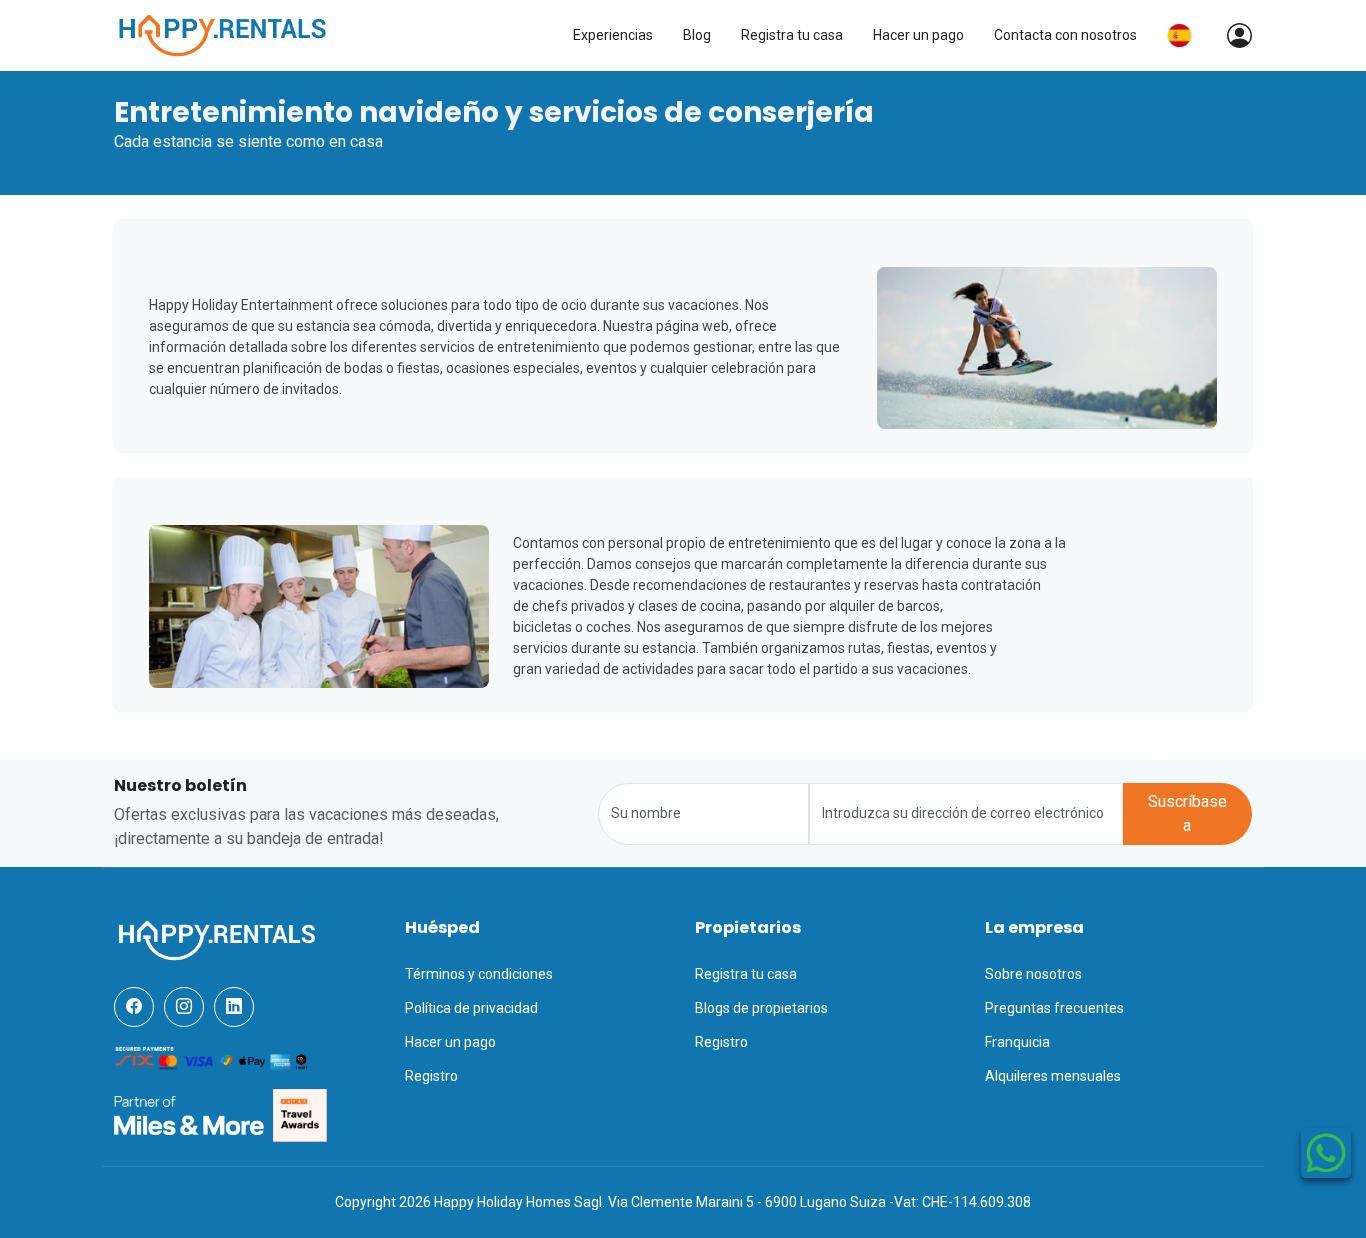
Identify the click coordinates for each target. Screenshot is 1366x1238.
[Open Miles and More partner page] (189, 1115)
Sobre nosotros (1033, 974)
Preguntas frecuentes (1054, 1008)
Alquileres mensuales (1053, 1076)
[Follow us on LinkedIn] (234, 1007)
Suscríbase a (1187, 813)
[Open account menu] (1229, 35)
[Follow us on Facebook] (134, 1007)
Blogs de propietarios (761, 1008)
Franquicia (1017, 1042)
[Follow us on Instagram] (184, 1007)
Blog (697, 35)
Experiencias (613, 35)
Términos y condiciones (479, 974)
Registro (431, 1076)
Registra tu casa (792, 35)
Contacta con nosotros (1065, 35)
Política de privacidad (471, 1008)
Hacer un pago (918, 35)
